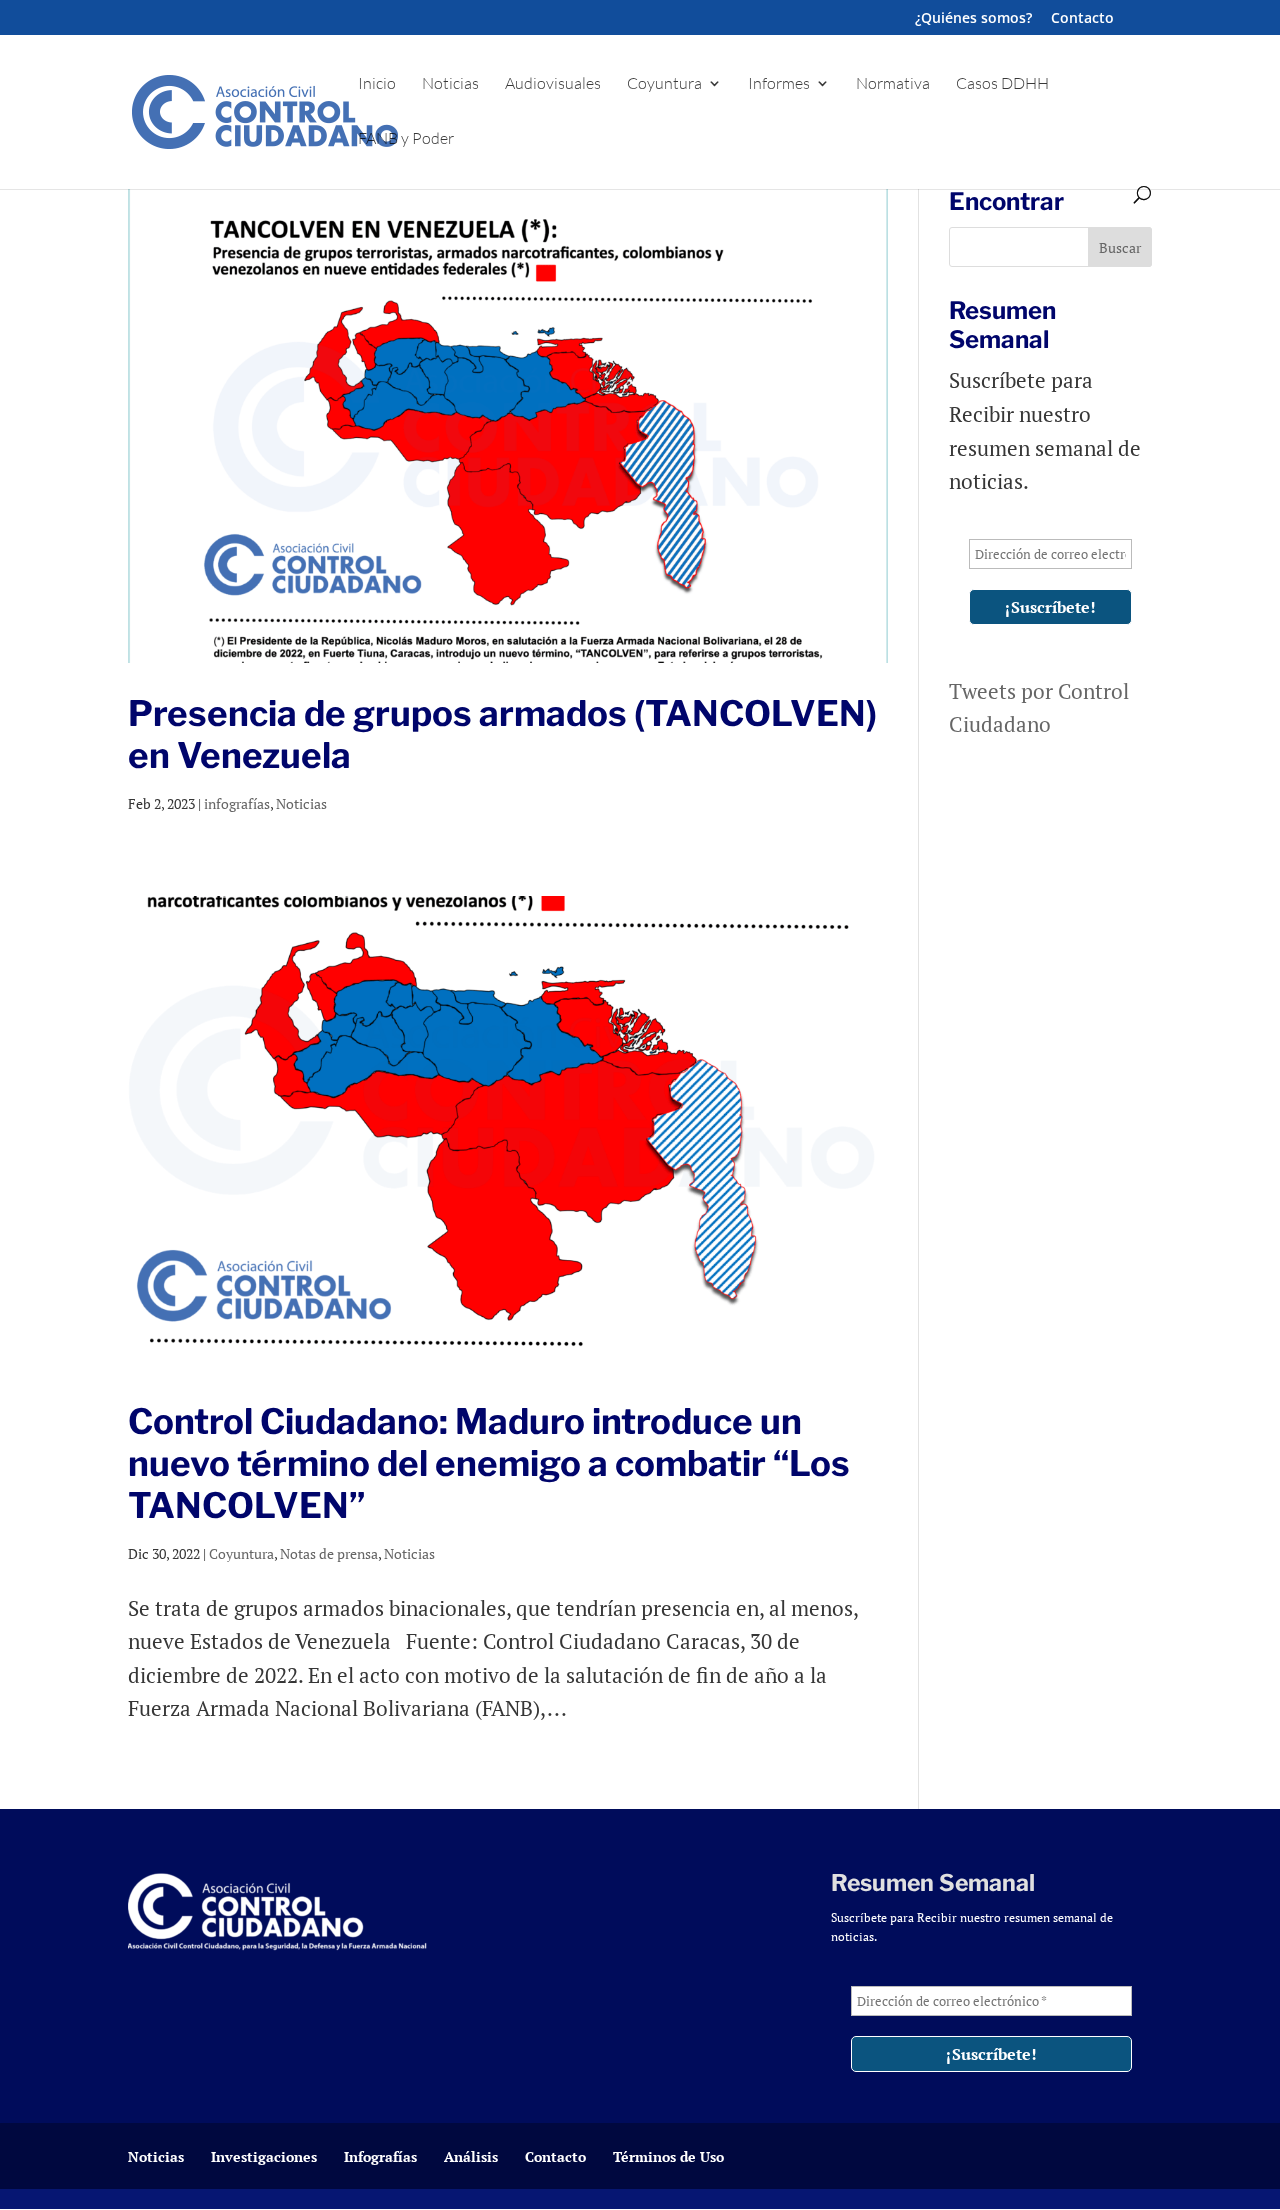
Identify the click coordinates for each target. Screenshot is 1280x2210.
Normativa (893, 84)
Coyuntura (664, 84)
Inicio (377, 84)
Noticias (450, 84)
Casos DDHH (1002, 84)
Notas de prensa (329, 1553)
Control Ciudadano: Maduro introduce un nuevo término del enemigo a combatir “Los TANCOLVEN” (489, 1463)
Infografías (380, 2156)
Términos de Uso (668, 2156)
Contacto (1082, 19)
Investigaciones (264, 2156)
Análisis (471, 2156)
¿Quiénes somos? (973, 19)
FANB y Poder (406, 139)
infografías (237, 803)
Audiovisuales (553, 84)
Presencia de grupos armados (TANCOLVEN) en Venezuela (502, 734)
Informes (779, 84)
